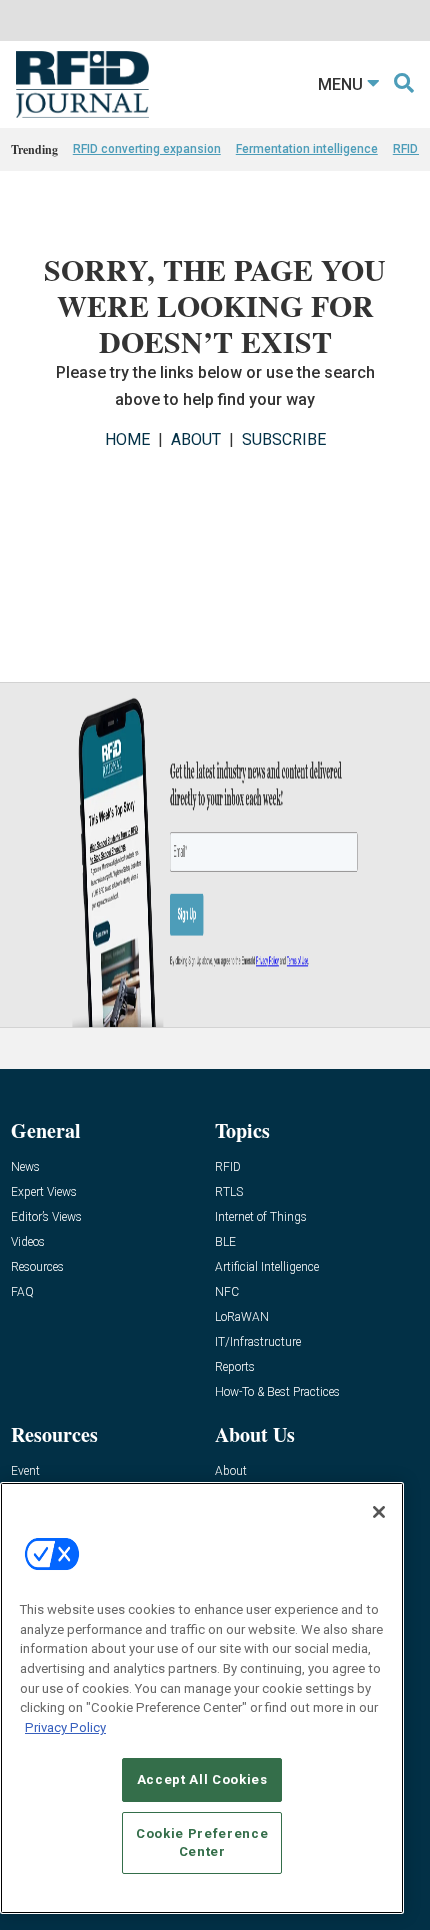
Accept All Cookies (202, 1779)
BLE (225, 1242)
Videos (28, 1242)
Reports (235, 1367)
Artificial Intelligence (267, 1267)
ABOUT (196, 439)
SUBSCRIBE (284, 439)
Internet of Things (261, 1217)
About (231, 1471)
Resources (37, 1267)
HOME (127, 439)
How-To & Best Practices (277, 1392)
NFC (227, 1292)
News (25, 1167)
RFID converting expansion (147, 149)
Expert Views (44, 1192)
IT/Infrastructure (258, 1342)
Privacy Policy (65, 1727)
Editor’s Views (46, 1217)
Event (25, 1471)
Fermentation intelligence (307, 149)
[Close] (379, 1512)
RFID (228, 1167)
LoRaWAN (242, 1317)
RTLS (229, 1192)
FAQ (22, 1292)
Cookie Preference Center (202, 1842)
